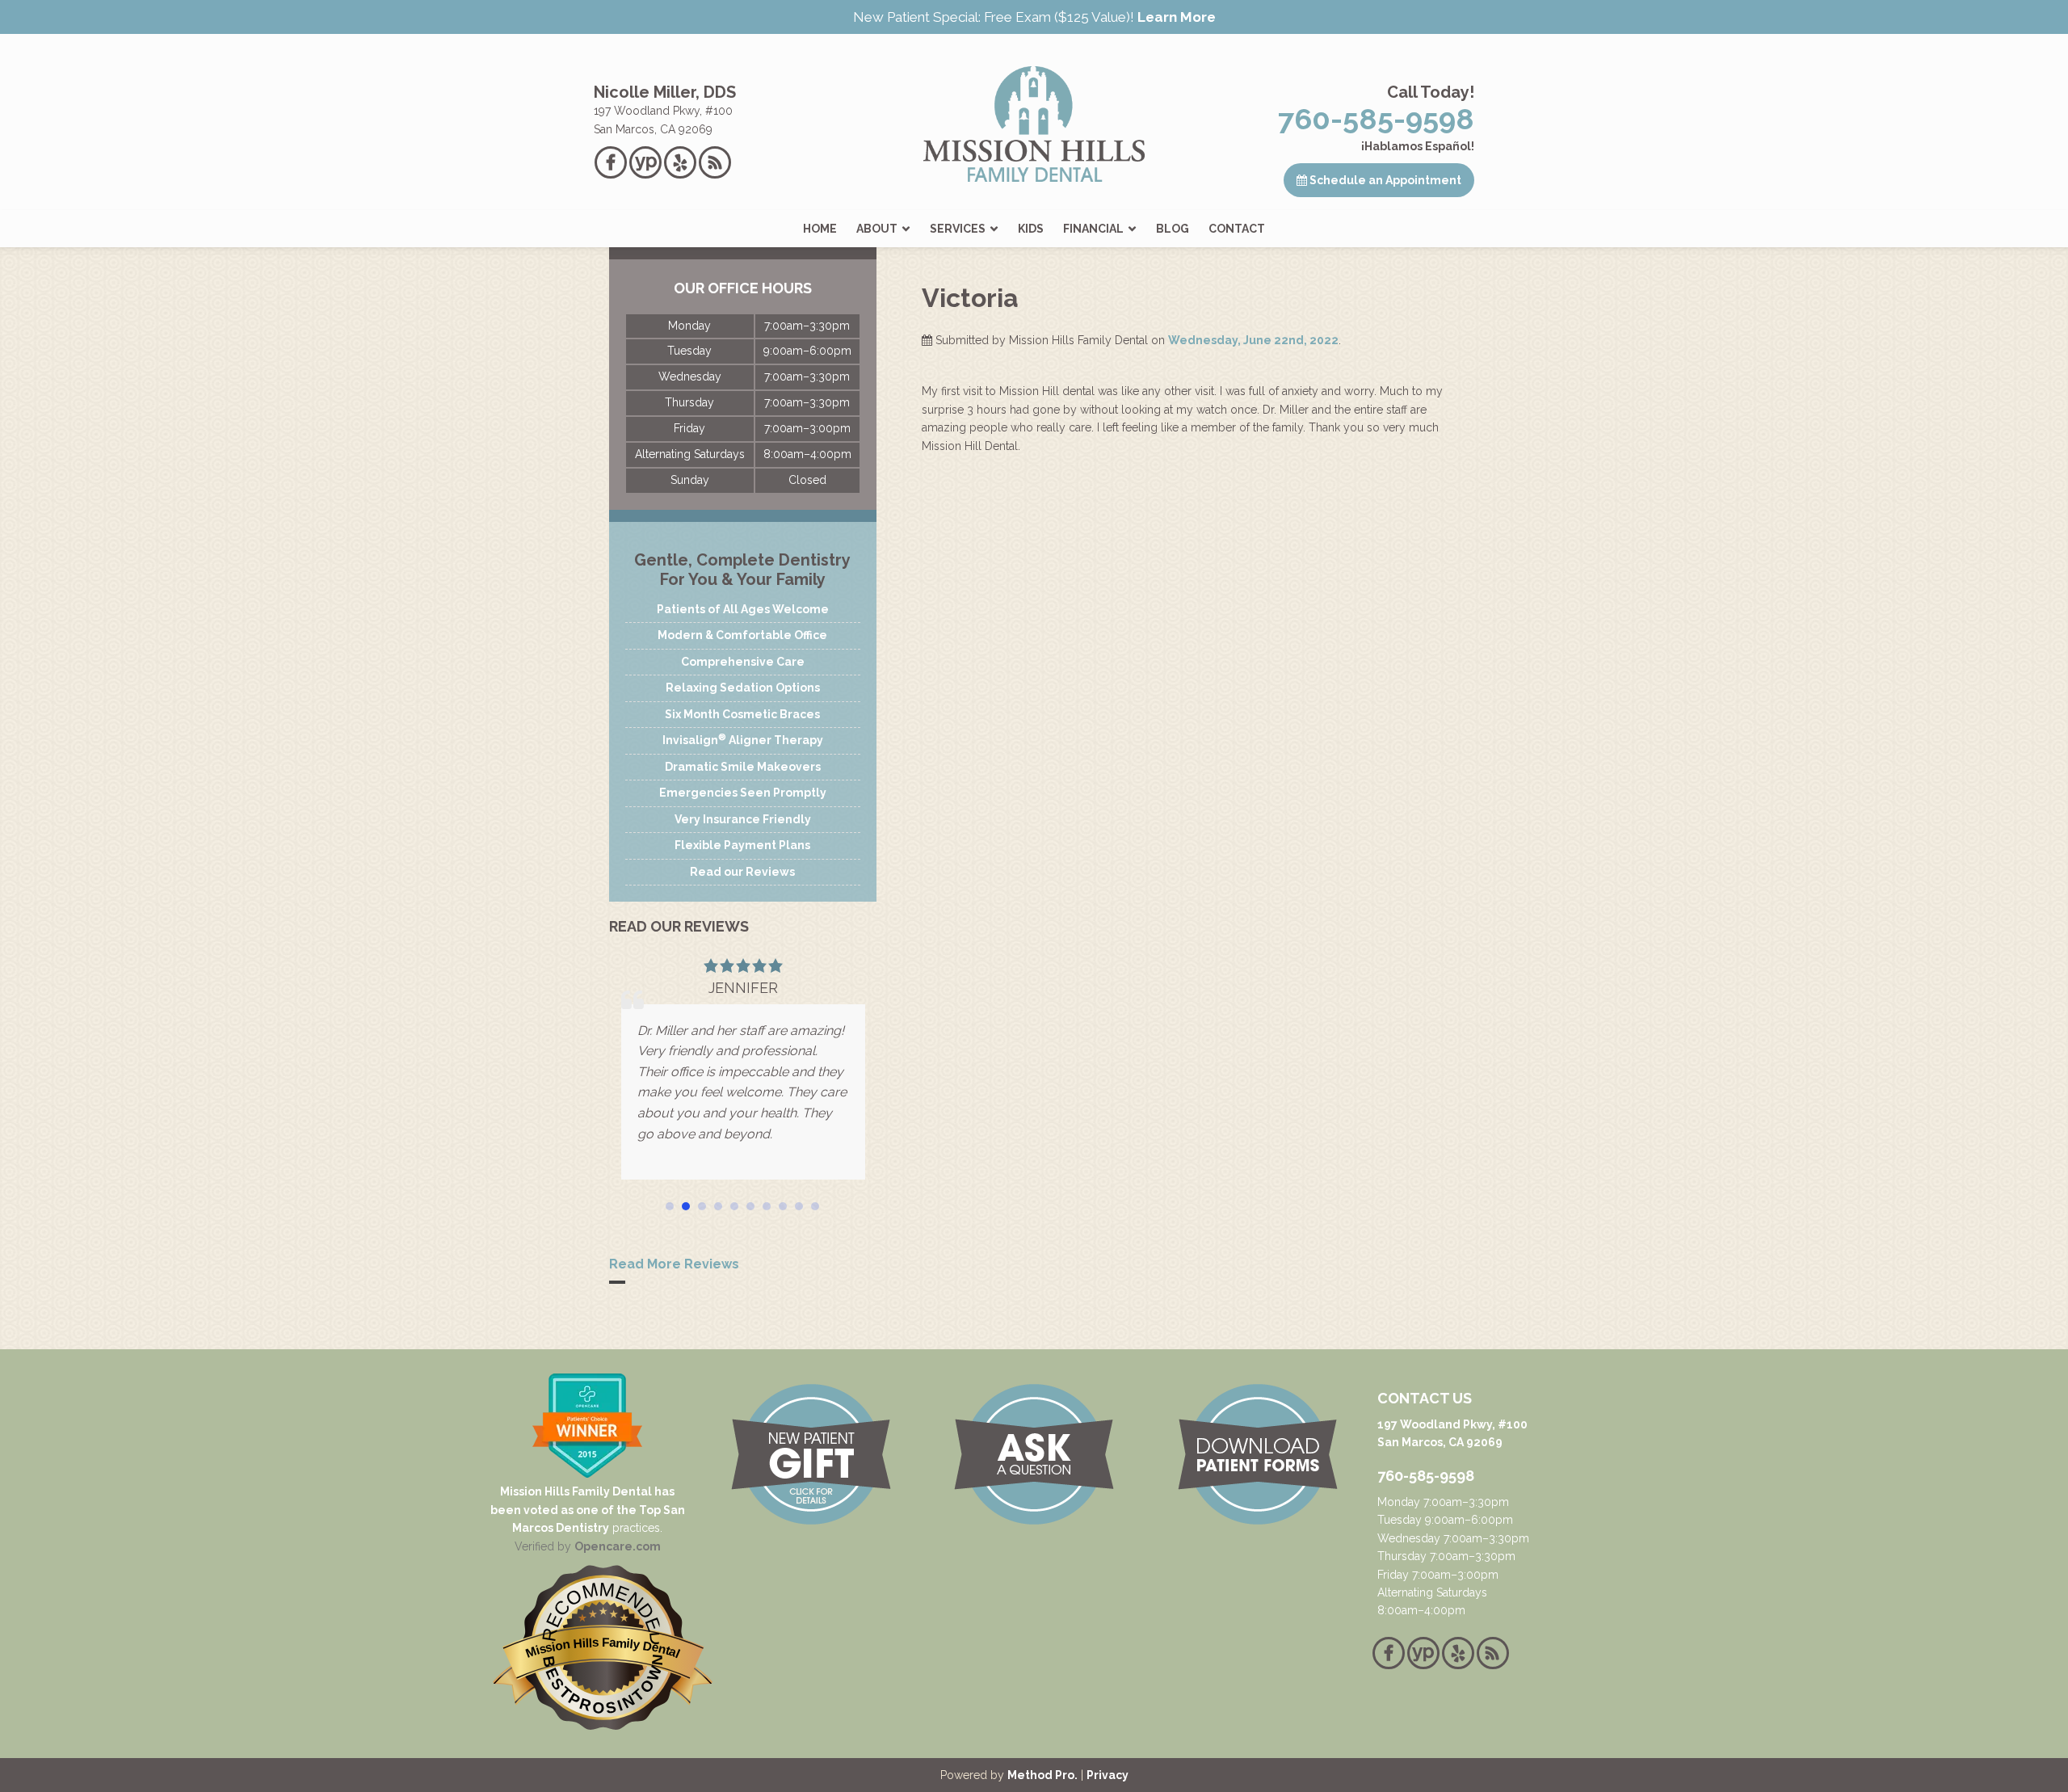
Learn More (1177, 17)
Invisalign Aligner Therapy (743, 739)
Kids (1031, 229)
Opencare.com (618, 1546)
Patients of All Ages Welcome (743, 609)
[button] (670, 1206)
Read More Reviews (674, 1264)
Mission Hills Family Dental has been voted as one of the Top (583, 1500)
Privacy (1108, 1775)
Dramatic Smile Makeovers (743, 767)
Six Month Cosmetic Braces (742, 714)
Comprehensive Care (743, 662)
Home (820, 229)
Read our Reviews (742, 872)
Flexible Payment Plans (742, 845)
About (877, 229)
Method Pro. (1042, 1775)
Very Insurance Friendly (743, 819)
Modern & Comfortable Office (742, 635)
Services (958, 229)
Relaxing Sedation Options (743, 688)
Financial (1093, 229)
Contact (1237, 229)
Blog (1173, 229)
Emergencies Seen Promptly (743, 793)
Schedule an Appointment (1384, 180)
